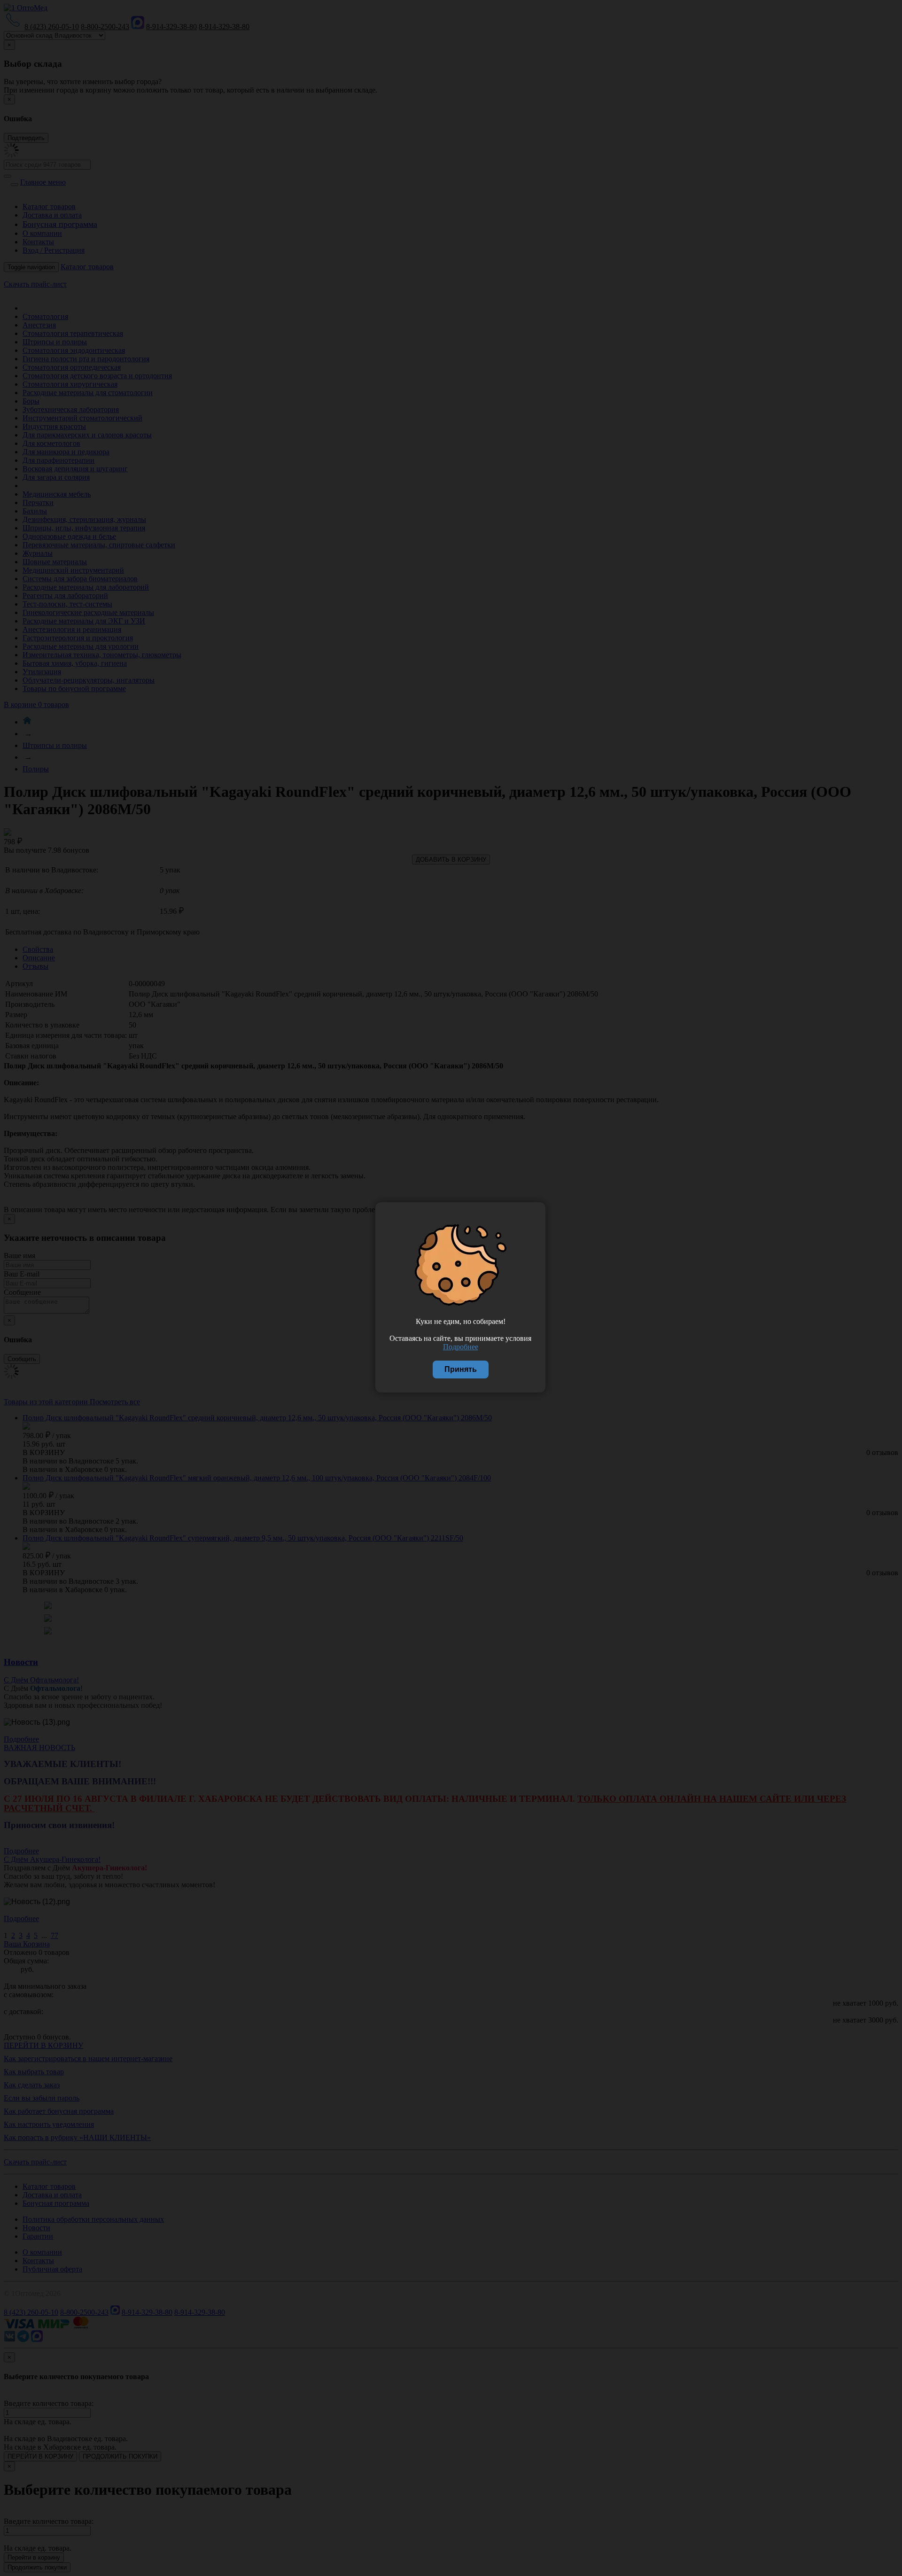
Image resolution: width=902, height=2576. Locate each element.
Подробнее (461, 1347)
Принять (461, 1369)
